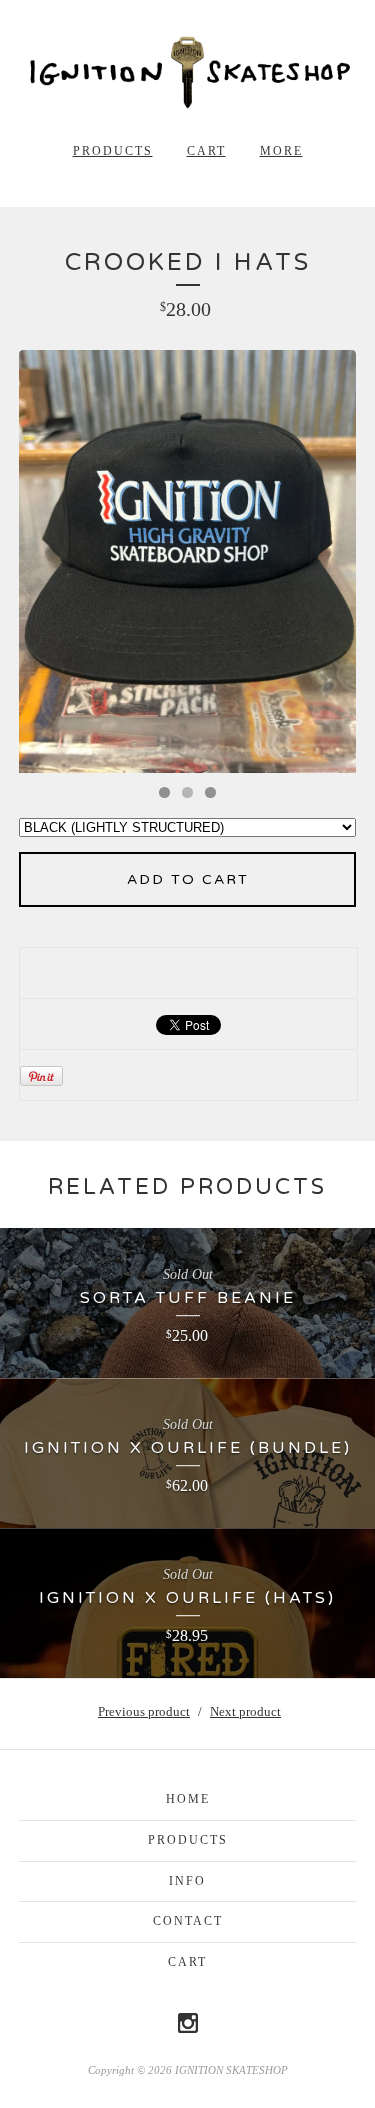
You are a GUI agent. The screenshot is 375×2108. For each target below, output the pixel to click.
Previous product (144, 1711)
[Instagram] (188, 2023)
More (281, 151)
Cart (206, 151)
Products (113, 151)
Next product (245, 1711)
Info (187, 1881)
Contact (188, 1921)
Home (188, 1799)
